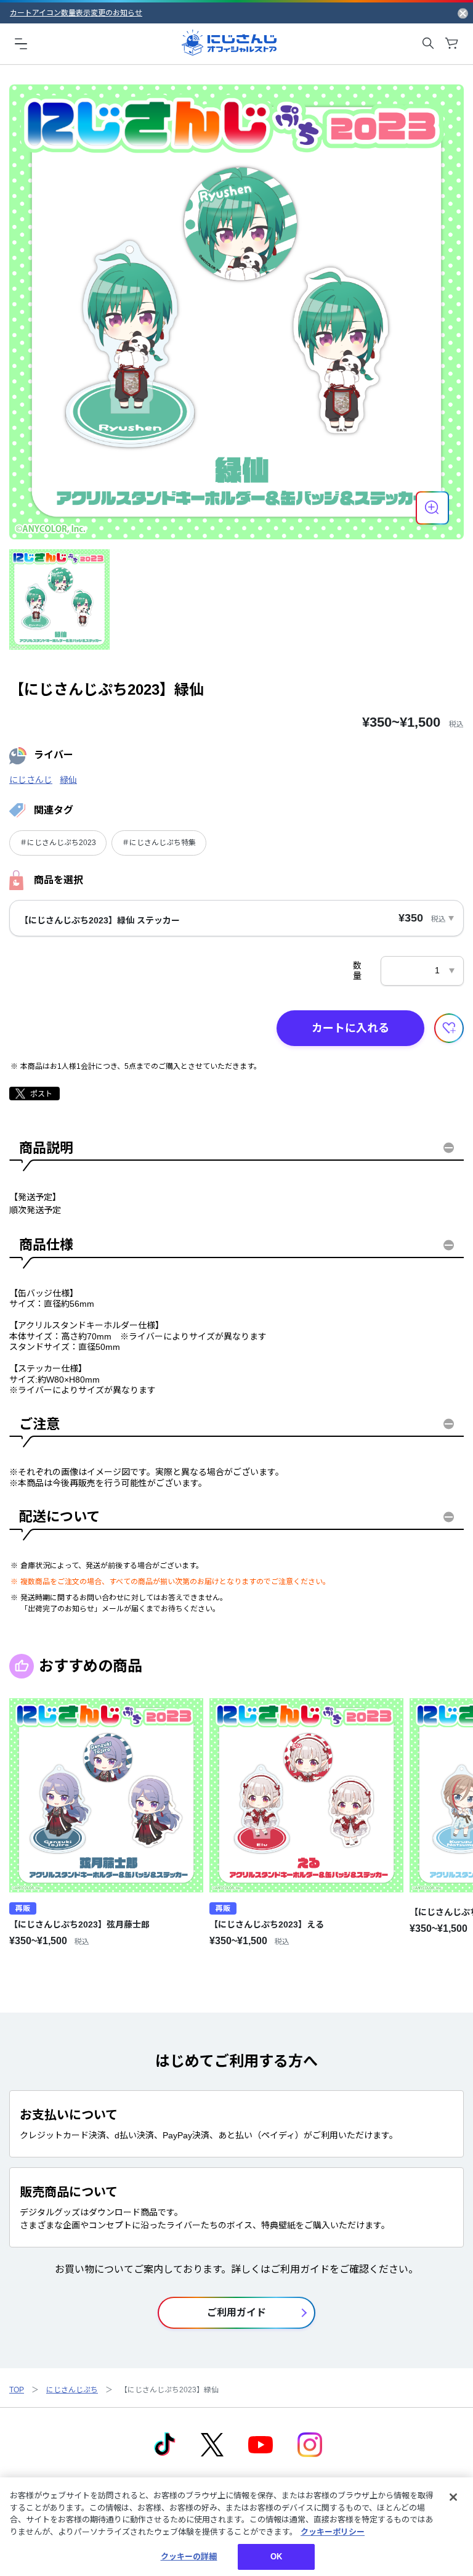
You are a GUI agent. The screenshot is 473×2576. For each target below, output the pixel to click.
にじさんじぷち (72, 2390)
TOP (17, 2390)
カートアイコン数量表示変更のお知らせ (76, 13)
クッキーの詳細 (189, 2557)
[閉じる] (453, 2497)
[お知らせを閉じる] (463, 13)
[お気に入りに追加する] (449, 1028)
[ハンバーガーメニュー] (21, 43)
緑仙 (68, 780)
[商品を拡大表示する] (432, 508)
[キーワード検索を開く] (428, 43)
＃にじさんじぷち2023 (58, 843)
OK (276, 2557)
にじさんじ (31, 780)
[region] (236, 2527)
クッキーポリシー (333, 2532)
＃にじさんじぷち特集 (159, 843)
